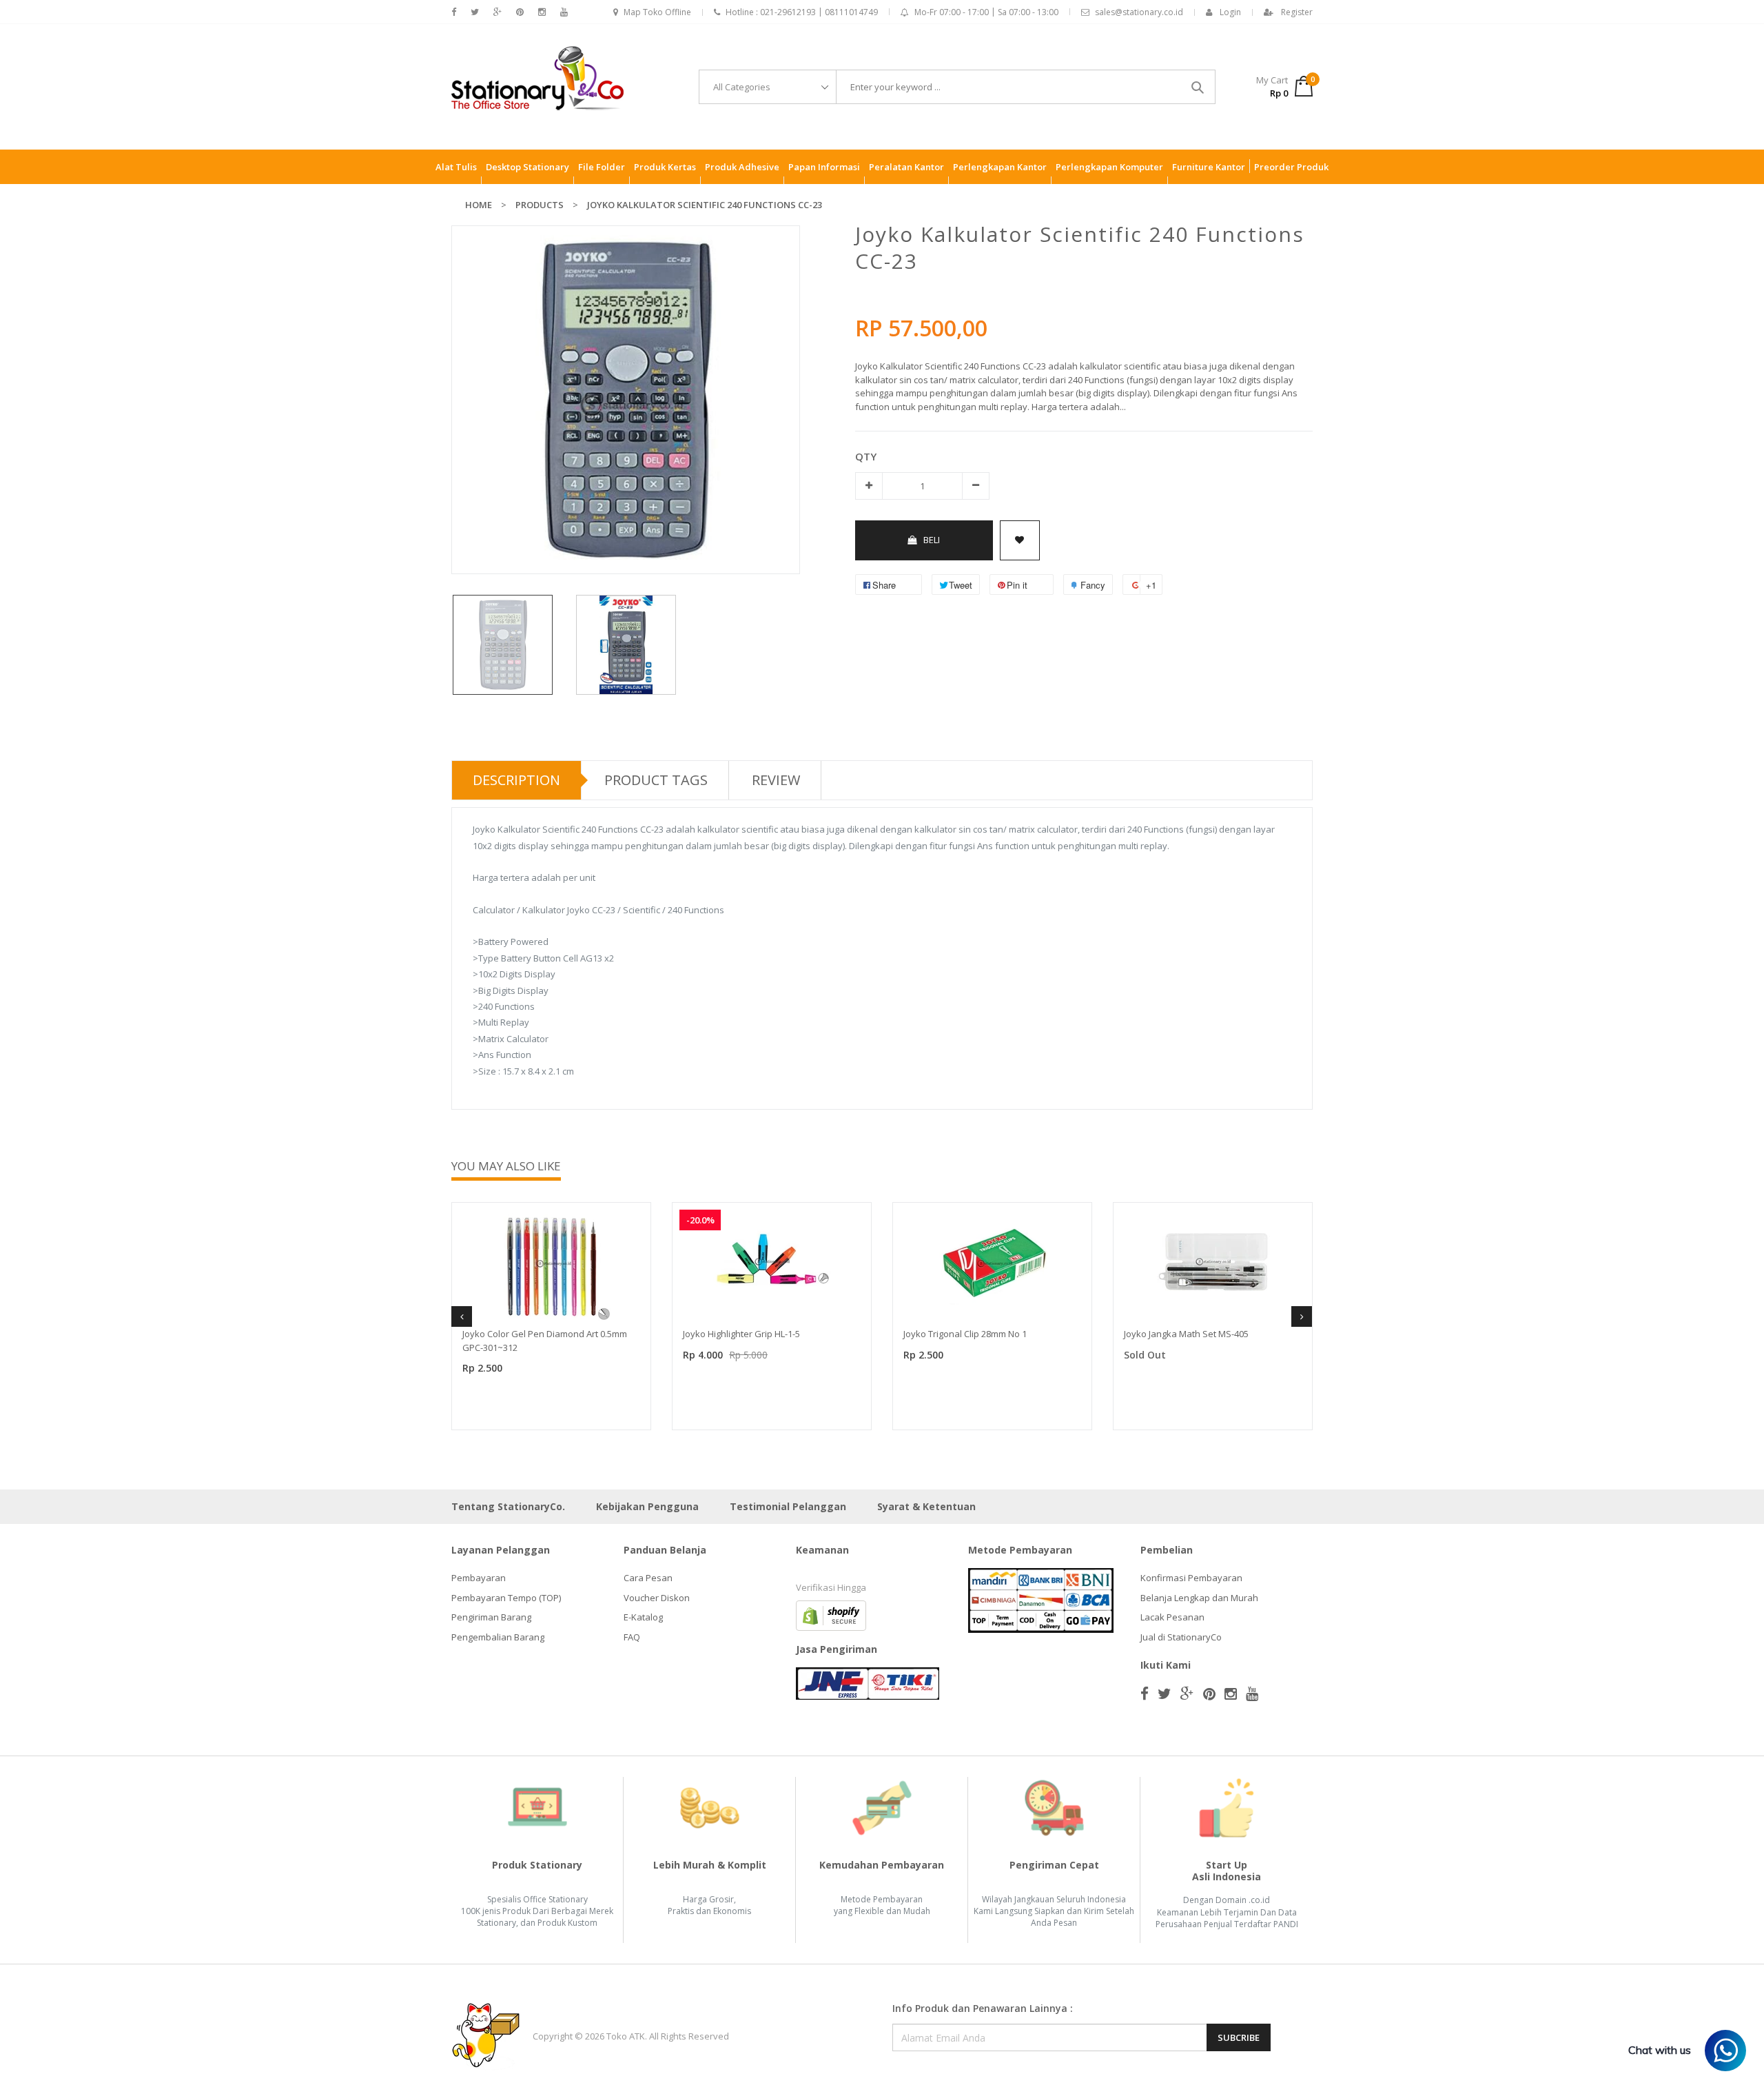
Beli (932, 540)
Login (1230, 12)
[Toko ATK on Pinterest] (520, 12)
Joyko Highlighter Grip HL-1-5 (741, 1334)
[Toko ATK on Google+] (498, 12)
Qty (866, 456)
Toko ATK (626, 2036)
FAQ (632, 1637)
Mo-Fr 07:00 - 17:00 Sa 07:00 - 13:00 (986, 12)
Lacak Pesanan (1172, 1617)
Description (516, 780)
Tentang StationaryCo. (508, 1506)
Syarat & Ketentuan (926, 1506)
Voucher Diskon (657, 1598)
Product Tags (656, 780)
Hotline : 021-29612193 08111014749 (802, 12)
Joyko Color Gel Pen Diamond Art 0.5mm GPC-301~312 (545, 1341)
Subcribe (1239, 2037)
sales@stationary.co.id (1139, 12)
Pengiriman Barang (491, 1617)
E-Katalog (643, 1617)
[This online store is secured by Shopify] (831, 1615)
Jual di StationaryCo (1181, 1637)
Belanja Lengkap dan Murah (1199, 1598)
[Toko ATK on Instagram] (542, 12)
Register (1297, 12)
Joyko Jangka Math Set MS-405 (1186, 1334)
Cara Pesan (648, 1578)
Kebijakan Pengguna (647, 1506)
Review (776, 780)
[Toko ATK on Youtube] (564, 12)
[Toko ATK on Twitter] (475, 12)
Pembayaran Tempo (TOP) (506, 1598)
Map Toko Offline (657, 12)
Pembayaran (479, 1578)
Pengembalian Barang (498, 1637)
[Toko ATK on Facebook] (454, 12)
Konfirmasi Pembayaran (1191, 1578)
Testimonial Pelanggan (788, 1506)
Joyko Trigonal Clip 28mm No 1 (965, 1334)
